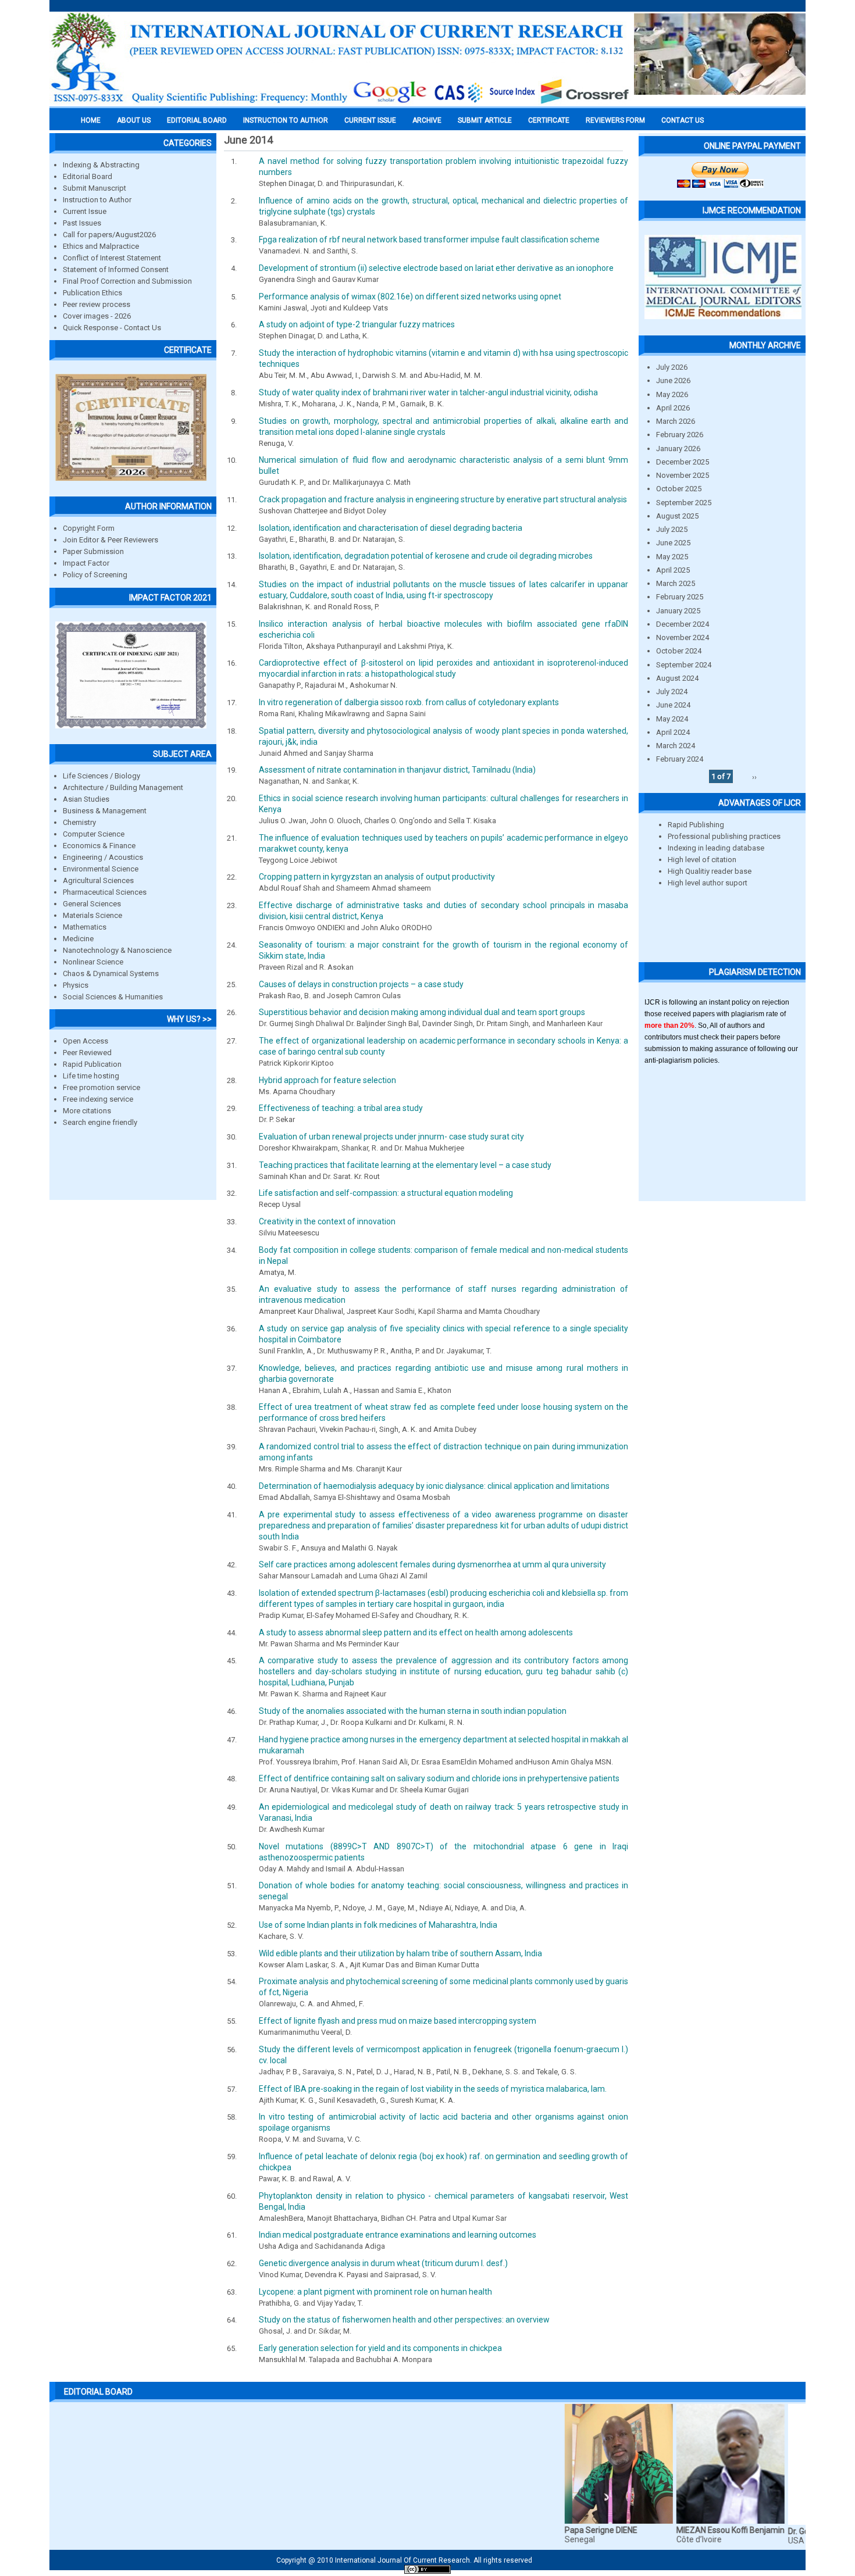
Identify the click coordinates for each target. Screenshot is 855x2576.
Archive (427, 120)
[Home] (340, 103)
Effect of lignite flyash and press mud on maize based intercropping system (398, 2021)
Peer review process (97, 304)
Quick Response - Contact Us (112, 328)
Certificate (549, 120)
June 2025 (673, 543)
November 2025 (683, 475)
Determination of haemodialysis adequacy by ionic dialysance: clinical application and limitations (434, 1486)
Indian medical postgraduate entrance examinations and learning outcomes (398, 2235)
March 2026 (676, 421)
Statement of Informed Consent (116, 269)
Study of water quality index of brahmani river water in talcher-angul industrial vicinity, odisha (428, 392)
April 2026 (673, 408)
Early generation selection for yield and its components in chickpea (380, 2348)
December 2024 (683, 624)
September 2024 (684, 665)
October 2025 (679, 489)
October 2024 (679, 651)
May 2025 (672, 557)
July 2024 (672, 692)
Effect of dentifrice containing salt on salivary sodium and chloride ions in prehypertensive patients (439, 1778)
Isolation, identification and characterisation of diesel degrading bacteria (391, 528)
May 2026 (672, 394)
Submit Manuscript (95, 188)
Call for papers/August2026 (109, 235)
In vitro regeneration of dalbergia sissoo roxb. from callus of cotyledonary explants (409, 702)
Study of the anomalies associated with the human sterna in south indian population (413, 1711)
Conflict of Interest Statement (112, 258)
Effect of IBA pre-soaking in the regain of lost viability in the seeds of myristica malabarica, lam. (433, 2089)
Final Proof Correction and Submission (127, 281)
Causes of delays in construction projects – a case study (361, 984)
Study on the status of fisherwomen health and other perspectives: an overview (404, 2320)
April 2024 (673, 732)
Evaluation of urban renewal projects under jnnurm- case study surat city (391, 1137)
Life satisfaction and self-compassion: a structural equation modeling (386, 1193)
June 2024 (673, 705)
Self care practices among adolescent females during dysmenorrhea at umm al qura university (432, 1564)
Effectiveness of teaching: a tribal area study (341, 1108)
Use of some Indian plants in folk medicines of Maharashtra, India (378, 1925)
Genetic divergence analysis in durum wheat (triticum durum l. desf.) (383, 2263)
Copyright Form (89, 528)
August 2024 (677, 678)
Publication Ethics (92, 293)
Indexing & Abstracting (101, 165)
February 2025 (680, 597)
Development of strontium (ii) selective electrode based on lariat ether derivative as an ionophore (436, 268)
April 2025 (673, 570)
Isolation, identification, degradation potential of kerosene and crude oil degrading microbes (426, 556)
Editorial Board (88, 176)
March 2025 (676, 583)
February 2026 (680, 435)
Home (91, 120)
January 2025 (678, 611)
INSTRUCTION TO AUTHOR (286, 120)
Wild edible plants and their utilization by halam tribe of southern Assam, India (400, 1953)
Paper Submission (93, 551)
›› (754, 776)
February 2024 (680, 759)
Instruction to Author (97, 200)
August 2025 (677, 516)
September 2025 (684, 503)
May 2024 (672, 719)
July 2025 (672, 529)
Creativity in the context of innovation (327, 1221)
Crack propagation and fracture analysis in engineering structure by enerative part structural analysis (443, 499)
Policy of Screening (95, 575)
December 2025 (683, 462)
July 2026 (672, 367)
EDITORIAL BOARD (197, 120)
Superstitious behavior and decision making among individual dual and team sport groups (422, 1012)
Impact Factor (86, 563)
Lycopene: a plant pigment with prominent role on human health (375, 2292)
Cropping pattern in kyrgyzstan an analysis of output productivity (377, 877)
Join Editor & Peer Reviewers (111, 540)
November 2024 (683, 637)
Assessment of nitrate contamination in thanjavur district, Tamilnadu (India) (397, 770)
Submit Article (485, 120)
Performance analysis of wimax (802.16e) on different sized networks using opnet (410, 296)
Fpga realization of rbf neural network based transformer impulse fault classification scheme (429, 240)
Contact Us (683, 120)
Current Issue (370, 120)
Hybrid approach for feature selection (327, 1080)
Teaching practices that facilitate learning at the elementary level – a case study (405, 1165)
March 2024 (676, 746)
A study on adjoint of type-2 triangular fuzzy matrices (357, 324)
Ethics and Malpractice (101, 246)
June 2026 (673, 380)
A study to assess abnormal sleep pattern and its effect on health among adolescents (416, 1632)
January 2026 (678, 449)
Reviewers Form (615, 120)
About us (134, 120)
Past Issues (82, 223)
